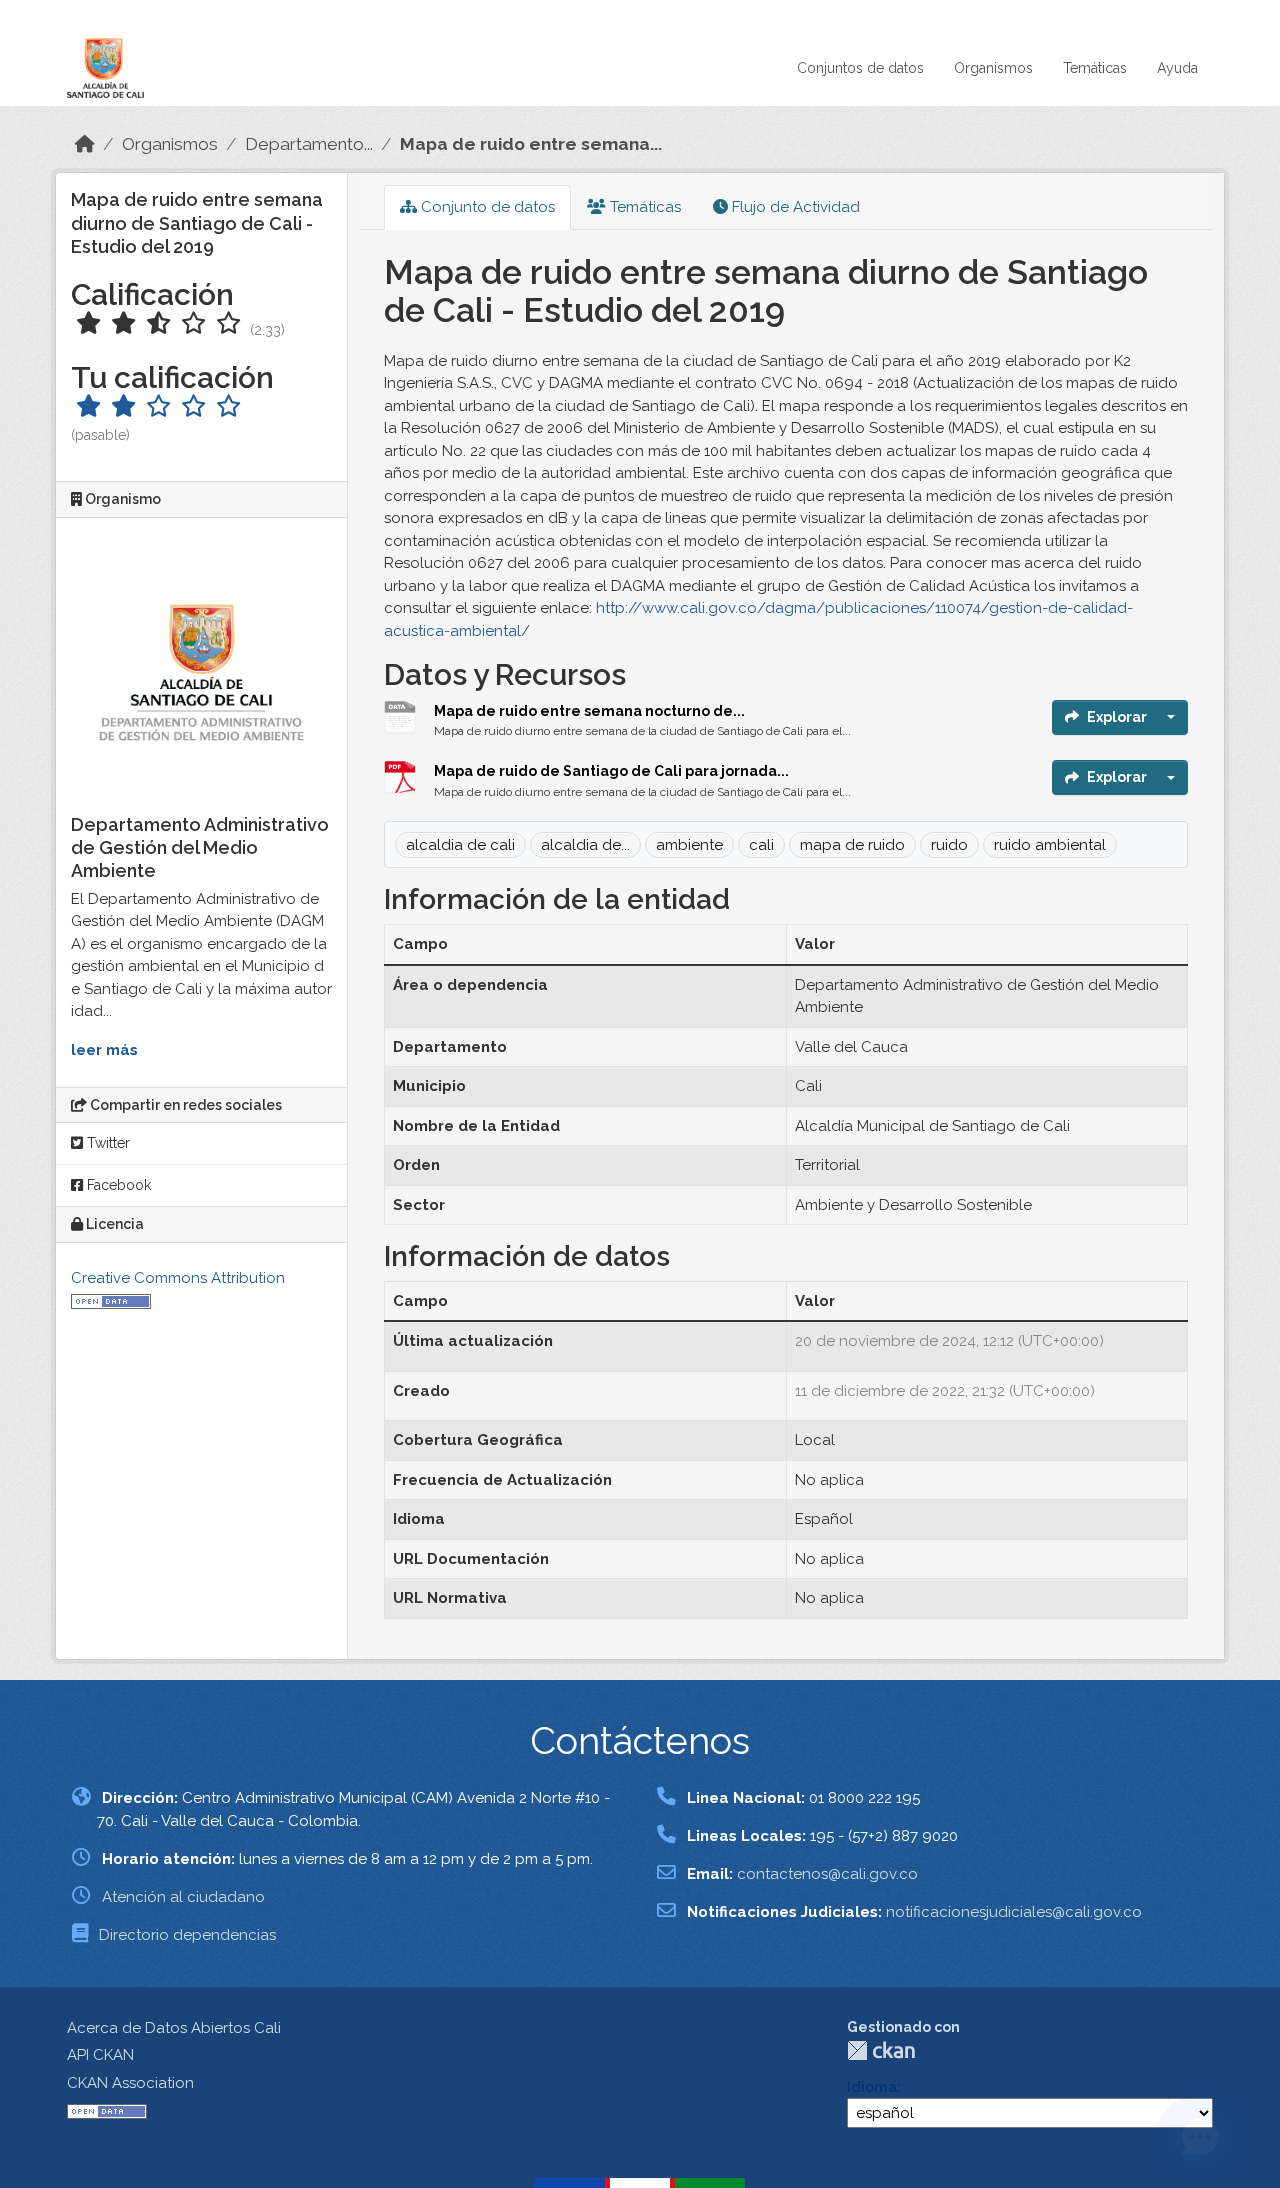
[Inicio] (85, 144)
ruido (949, 845)
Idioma (872, 2087)
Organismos (993, 68)
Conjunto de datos (486, 207)
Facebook (117, 1185)
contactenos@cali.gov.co (827, 1874)
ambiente (689, 845)
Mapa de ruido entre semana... (531, 144)
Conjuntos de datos (860, 68)
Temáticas (1095, 68)
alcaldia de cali (460, 845)
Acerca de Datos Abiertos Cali (174, 2028)
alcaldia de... (585, 845)
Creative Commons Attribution (178, 1278)
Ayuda (1177, 68)
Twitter (106, 1143)
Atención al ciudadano (183, 1897)
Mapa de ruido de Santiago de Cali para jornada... (611, 771)
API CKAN (100, 2055)
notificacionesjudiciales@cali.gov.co (1014, 1912)
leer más (104, 1050)
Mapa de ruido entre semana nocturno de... (589, 711)
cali (761, 845)
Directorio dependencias (187, 1935)
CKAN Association (130, 2083)
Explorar (1117, 717)
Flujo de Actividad (794, 207)
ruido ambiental (1050, 845)
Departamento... (309, 144)
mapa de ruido (852, 845)
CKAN (881, 2050)
